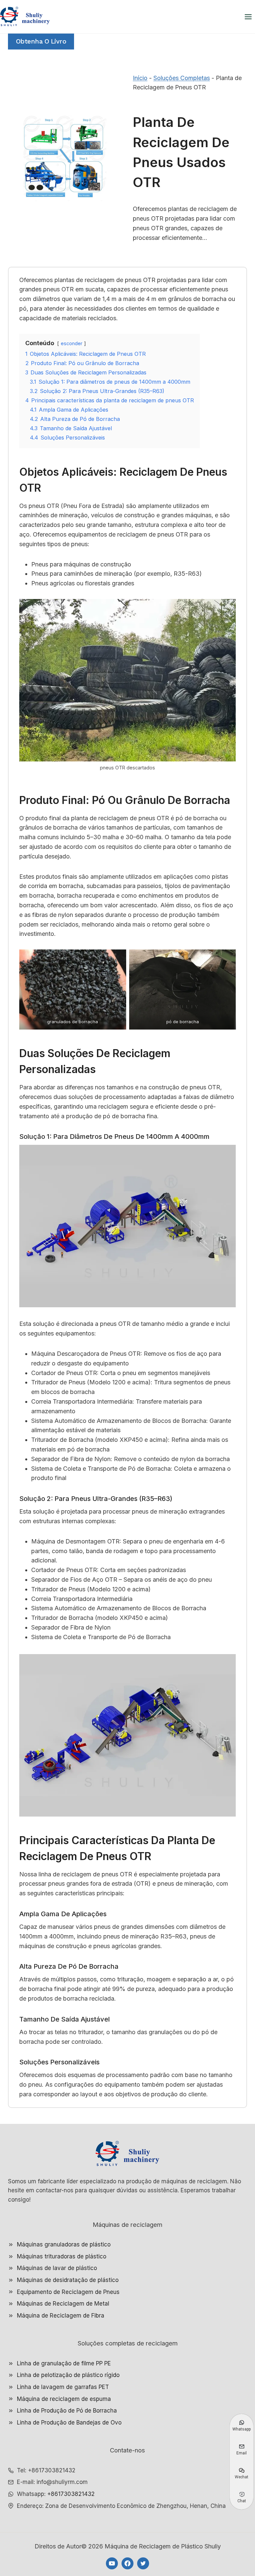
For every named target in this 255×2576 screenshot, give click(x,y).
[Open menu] (248, 17)
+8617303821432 (71, 2494)
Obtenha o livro (41, 41)
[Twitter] (143, 2563)
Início (140, 78)
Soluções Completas (182, 78)
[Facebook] (127, 2563)
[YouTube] (112, 2563)
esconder (72, 343)
